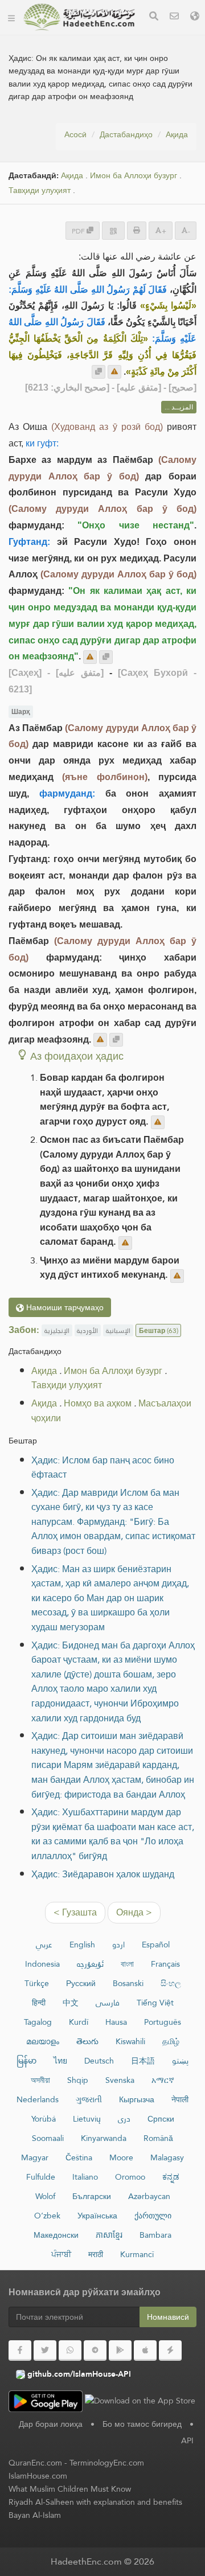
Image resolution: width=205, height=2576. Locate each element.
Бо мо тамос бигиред (142, 2424)
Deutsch (99, 2061)
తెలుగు (87, 2041)
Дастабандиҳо (126, 134)
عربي (44, 1945)
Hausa (116, 2022)
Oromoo (130, 2177)
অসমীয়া (40, 2080)
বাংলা (127, 1964)
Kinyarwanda (104, 2138)
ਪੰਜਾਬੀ (61, 2254)
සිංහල (171, 1983)
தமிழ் (171, 2041)
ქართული (153, 2216)
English (82, 1945)
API (187, 2440)
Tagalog (38, 2022)
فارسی (108, 2003)
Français (165, 1964)
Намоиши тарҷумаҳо (64, 1307)
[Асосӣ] (11, 17)
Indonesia (42, 1964)
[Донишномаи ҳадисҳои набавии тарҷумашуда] (79, 17)
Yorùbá (44, 2119)
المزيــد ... (179, 407)
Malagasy (167, 2157)
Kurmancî (137, 2254)
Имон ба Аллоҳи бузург (134, 176)
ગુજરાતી (89, 2099)
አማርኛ (163, 2080)
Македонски (56, 2235)
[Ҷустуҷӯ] (154, 17)
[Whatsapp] (70, 2351)
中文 (71, 2003)
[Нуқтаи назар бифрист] (114, 372)
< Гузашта (75, 1912)
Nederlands (38, 2099)
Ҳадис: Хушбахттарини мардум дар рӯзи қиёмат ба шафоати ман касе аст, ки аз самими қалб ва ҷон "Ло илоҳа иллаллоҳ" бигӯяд (113, 1834)
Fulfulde (41, 2177)
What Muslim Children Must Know (70, 2489)
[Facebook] (20, 2351)
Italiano (85, 2177)
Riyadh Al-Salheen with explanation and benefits (95, 2502)
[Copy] (99, 372)
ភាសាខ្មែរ (109, 2235)
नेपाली (180, 2099)
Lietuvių (87, 2119)
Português (163, 2022)
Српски (161, 2119)
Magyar (35, 2157)
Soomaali (48, 2138)
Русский (81, 1983)
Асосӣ (75, 134)
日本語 (143, 2061)
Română (158, 2138)
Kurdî (79, 2022)
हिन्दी (39, 2003)
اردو (118, 1945)
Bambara (155, 2235)
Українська (97, 2216)
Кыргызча (137, 2099)
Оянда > (134, 1912)
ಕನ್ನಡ (171, 2177)
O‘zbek (47, 2216)
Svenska (120, 2080)
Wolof (45, 2196)
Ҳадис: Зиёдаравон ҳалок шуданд (103, 1874)
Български (92, 2196)
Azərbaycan (149, 2196)
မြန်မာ (26, 2061)
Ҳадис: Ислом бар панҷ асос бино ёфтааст (103, 1468)
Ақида (177, 134)
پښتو (180, 2061)
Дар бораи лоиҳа (51, 2424)
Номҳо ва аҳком (98, 1403)
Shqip (78, 2080)
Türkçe (37, 1983)
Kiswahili (130, 2041)
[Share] (113, 230)
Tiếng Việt (155, 2003)
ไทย (60, 2061)
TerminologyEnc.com (107, 2463)
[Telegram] (95, 2351)
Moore (121, 2157)
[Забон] (195, 17)
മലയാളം (43, 2041)
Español (156, 1945)
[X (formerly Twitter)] (45, 2351)
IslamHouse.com (38, 2476)
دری (124, 2119)
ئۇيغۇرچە (90, 1964)
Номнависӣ (168, 2317)
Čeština (79, 2157)
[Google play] (120, 2351)
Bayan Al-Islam (35, 2515)
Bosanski (128, 1983)
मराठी (96, 2254)
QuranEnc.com (35, 2463)
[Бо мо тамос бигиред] (174, 17)
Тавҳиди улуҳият (40, 190)
